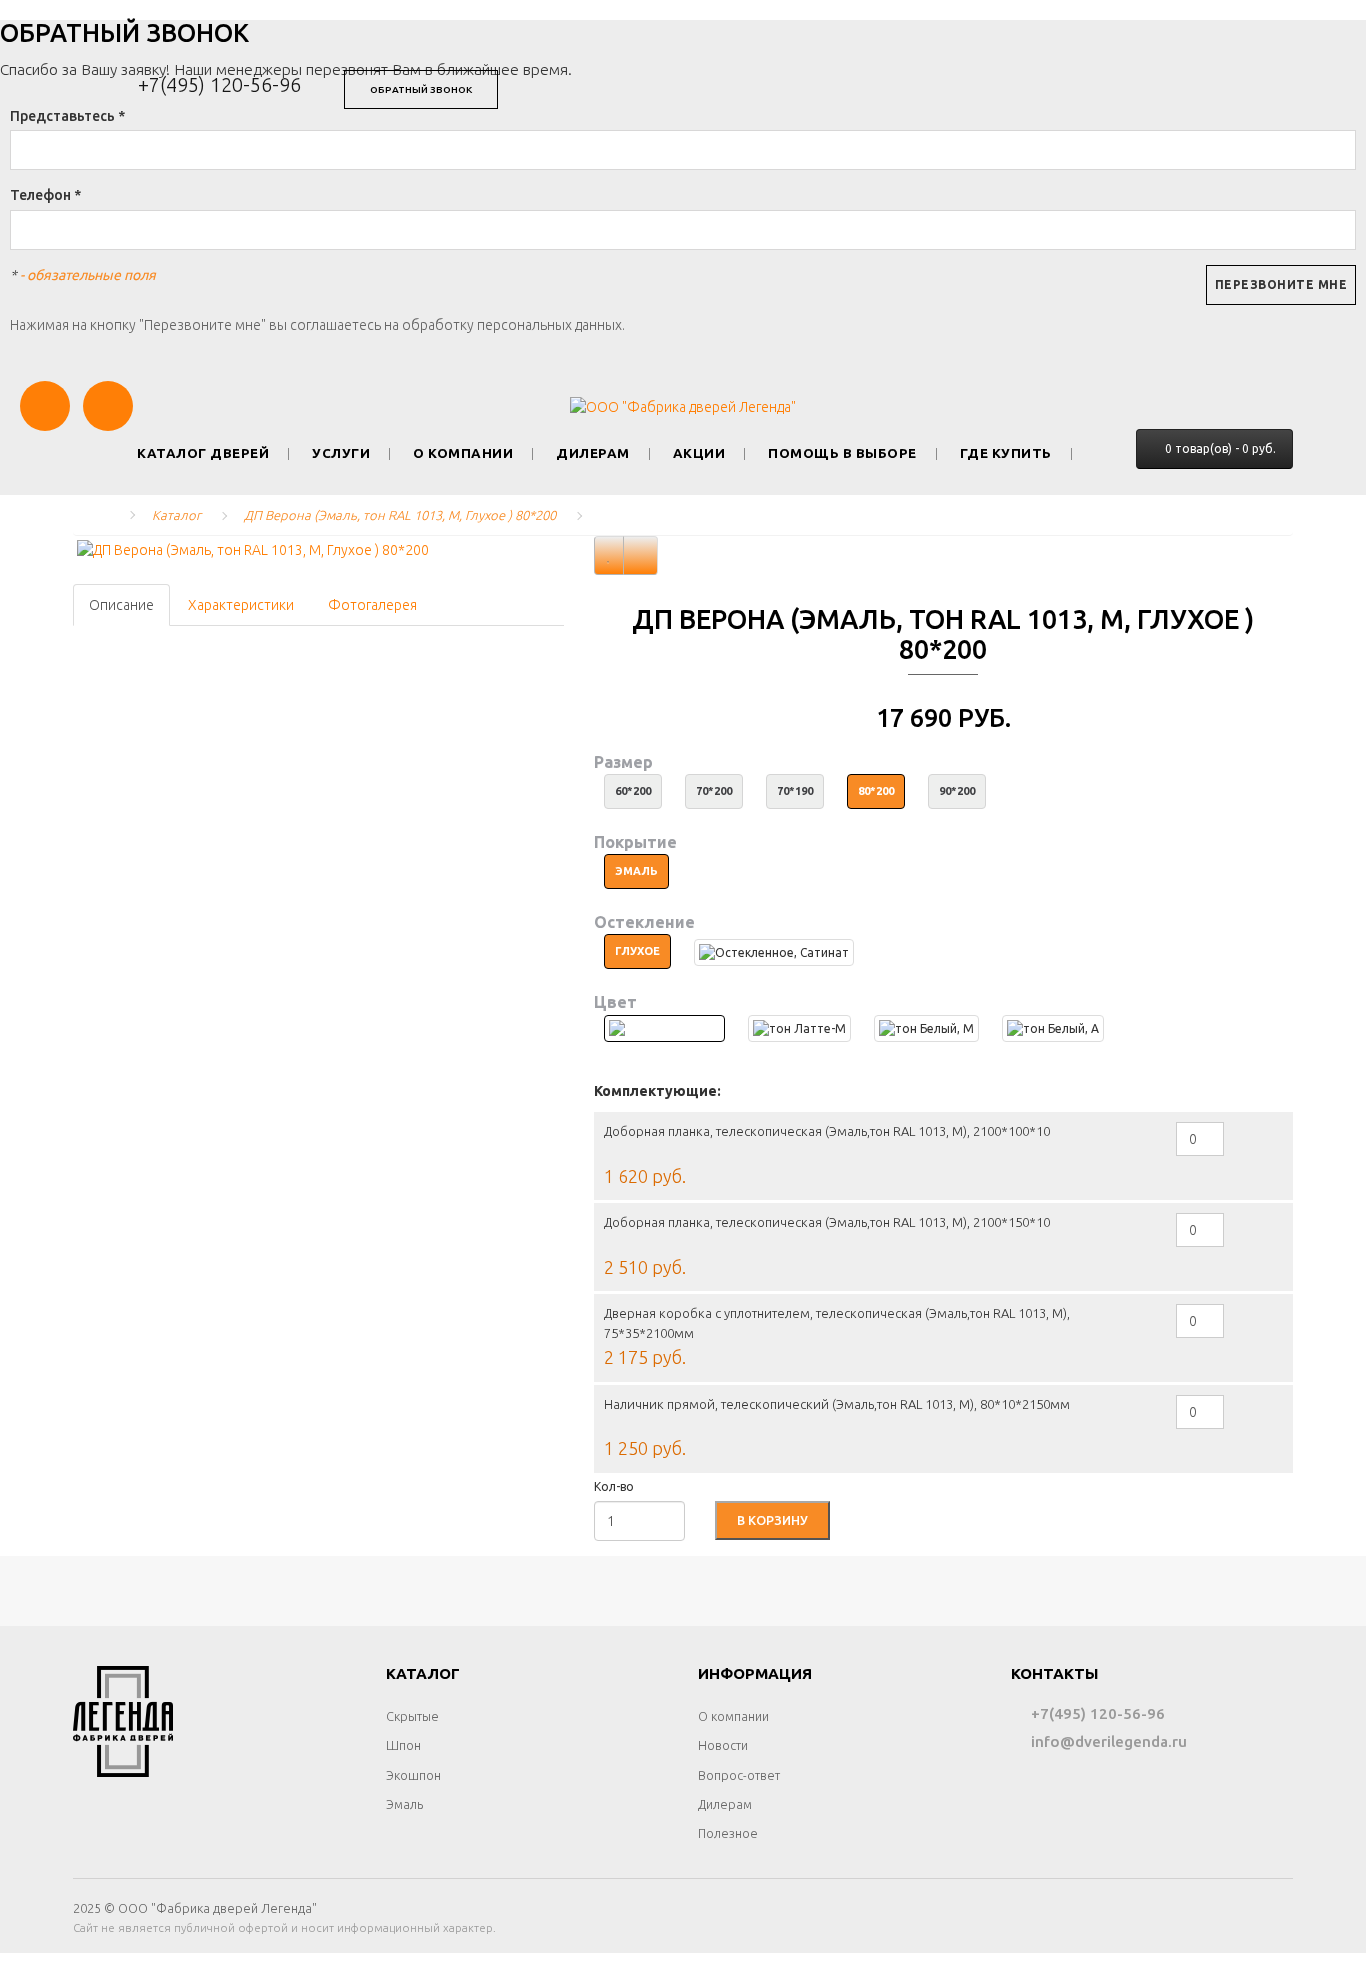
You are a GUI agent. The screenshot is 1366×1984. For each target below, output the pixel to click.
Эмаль (404, 1804)
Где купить (1006, 453)
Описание (121, 605)
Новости (723, 1745)
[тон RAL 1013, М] (664, 1028)
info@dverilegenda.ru (1107, 1741)
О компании (463, 453)
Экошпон (413, 1775)
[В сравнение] (640, 555)
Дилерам (593, 453)
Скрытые (412, 1716)
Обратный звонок (421, 89)
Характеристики (241, 605)
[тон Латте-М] (799, 1028)
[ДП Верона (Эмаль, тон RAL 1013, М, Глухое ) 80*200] (318, 550)
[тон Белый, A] (1053, 1028)
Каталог (176, 515)
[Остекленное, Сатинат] (774, 952)
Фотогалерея (372, 605)
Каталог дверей (203, 453)
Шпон (403, 1745)
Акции (699, 453)
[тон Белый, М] (926, 1028)
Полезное (728, 1833)
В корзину (772, 1520)
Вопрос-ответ (739, 1775)
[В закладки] (609, 555)
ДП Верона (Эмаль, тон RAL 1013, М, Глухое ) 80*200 (400, 515)
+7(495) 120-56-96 (219, 84)
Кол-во (614, 1486)
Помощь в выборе (842, 453)
